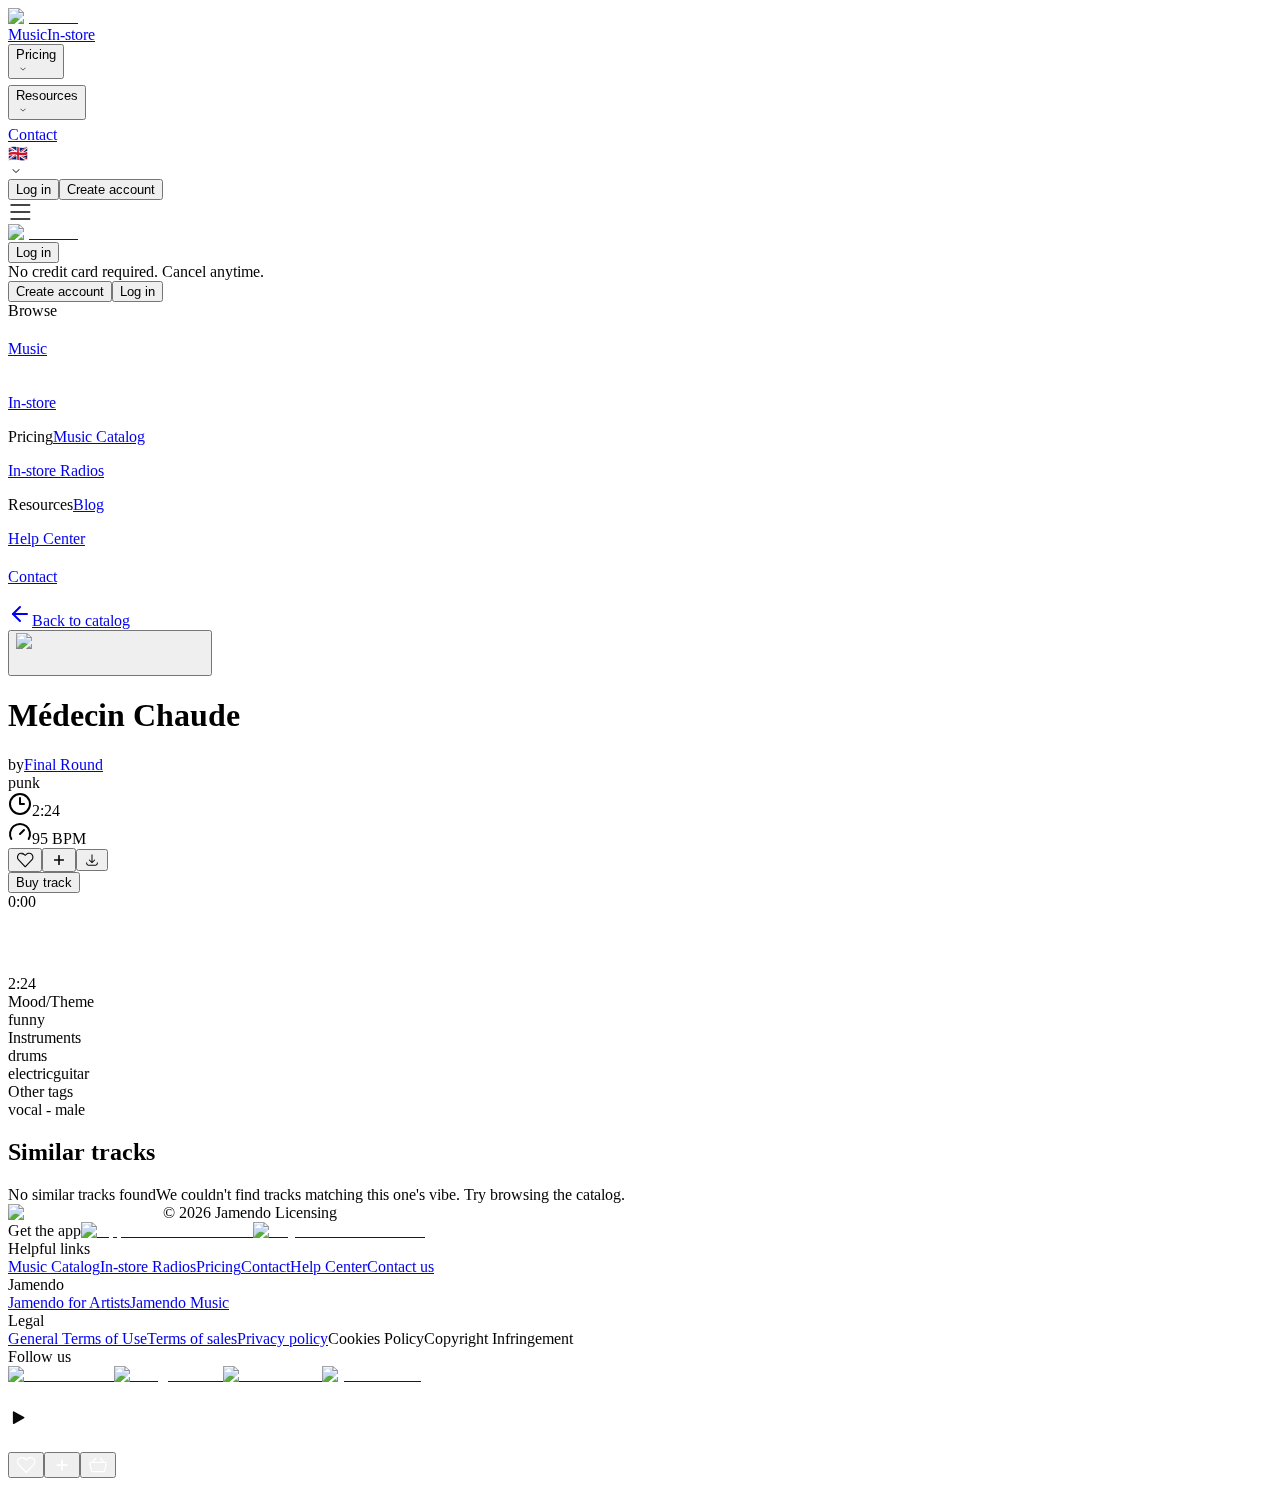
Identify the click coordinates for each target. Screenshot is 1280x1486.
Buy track (44, 882)
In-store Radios (148, 1266)
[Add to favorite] (25, 860)
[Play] (110, 653)
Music (27, 34)
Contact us (400, 1266)
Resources (47, 95)
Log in (33, 189)
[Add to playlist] (59, 860)
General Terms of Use (77, 1338)
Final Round (63, 764)
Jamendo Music (179, 1302)
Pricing (36, 54)
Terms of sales (192, 1338)
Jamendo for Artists (69, 1302)
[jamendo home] (43, 16)
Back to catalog (81, 620)
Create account (111, 189)
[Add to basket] (98, 1465)
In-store (71, 34)
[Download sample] (92, 860)
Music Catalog (54, 1266)
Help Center (328, 1266)
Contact (32, 134)
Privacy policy (282, 1338)
